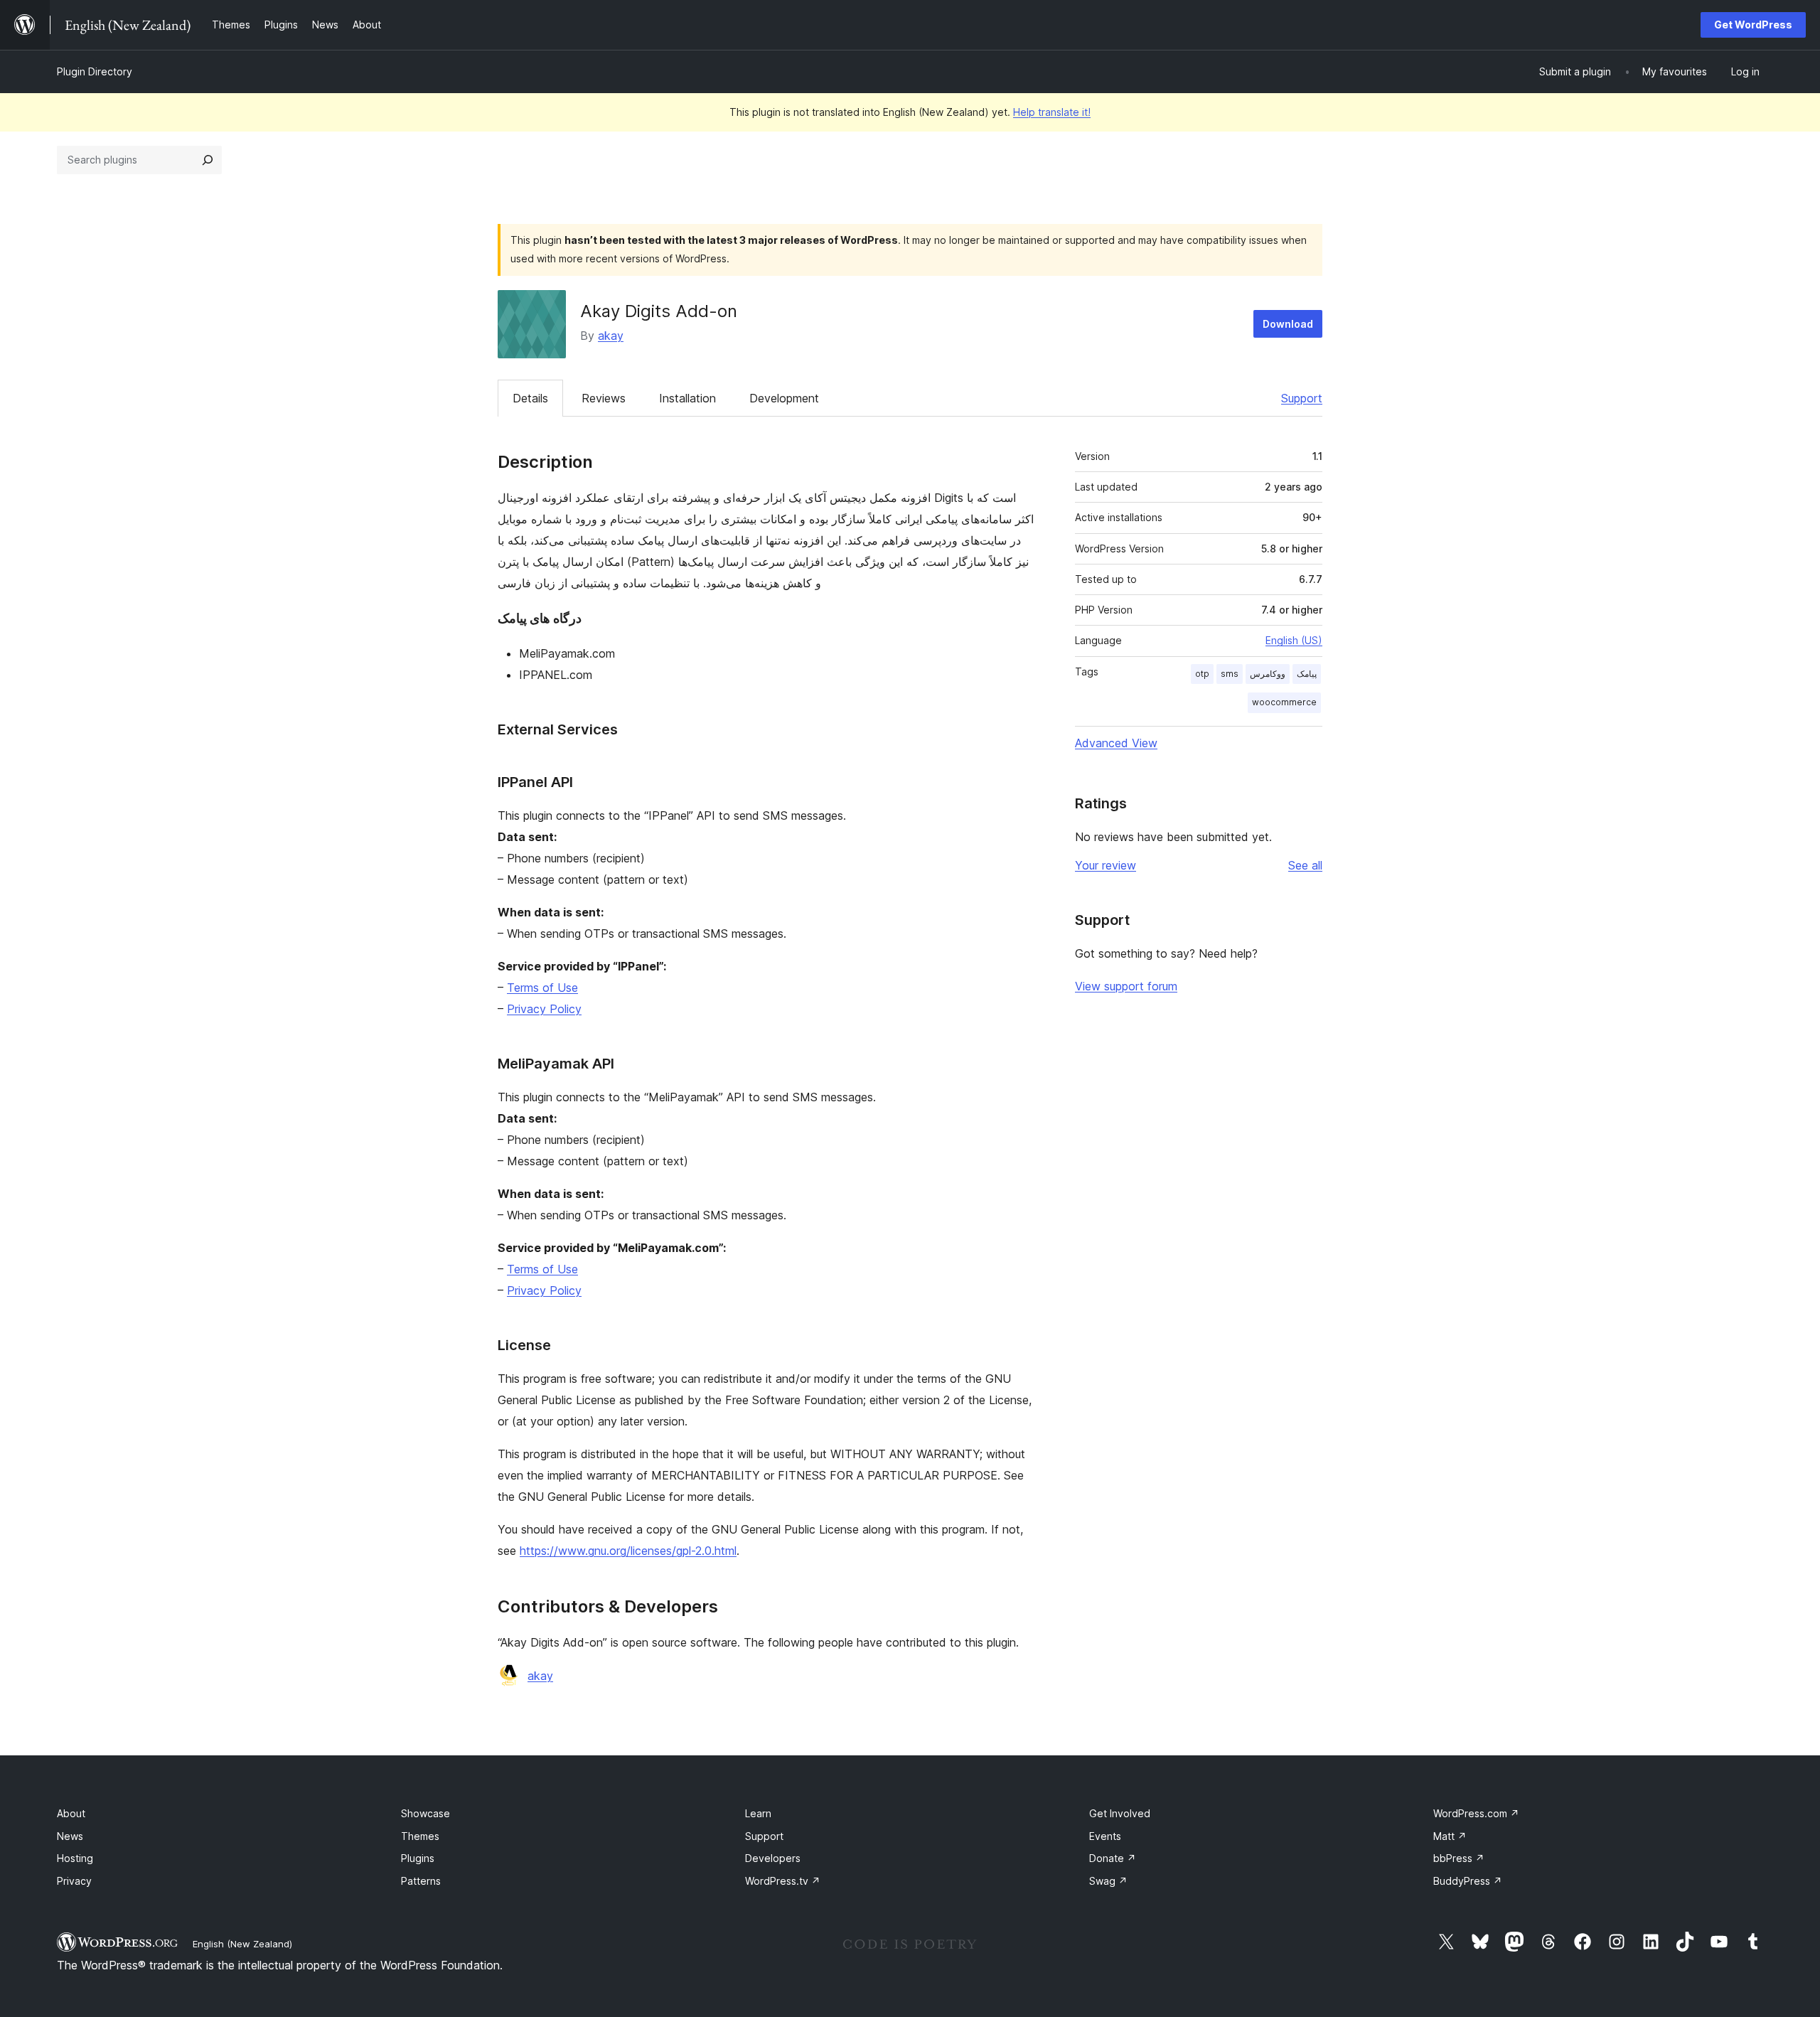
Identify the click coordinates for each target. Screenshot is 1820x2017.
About (71, 1813)
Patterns (421, 1881)
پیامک (1307, 674)
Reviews (604, 398)
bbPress (1459, 1858)
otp (1202, 674)
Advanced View (1116, 743)
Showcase (425, 1813)
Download (1288, 324)
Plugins (418, 1858)
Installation (687, 398)
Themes (420, 1836)
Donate (1113, 1858)
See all (1305, 865)
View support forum (1126, 986)
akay (611, 336)
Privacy (74, 1881)
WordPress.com (1476, 1813)
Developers (773, 1858)
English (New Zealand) (242, 1944)
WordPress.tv (783, 1881)
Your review (1106, 865)
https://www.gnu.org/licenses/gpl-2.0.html (628, 1551)
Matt (1450, 1836)
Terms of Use (542, 988)
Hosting (75, 1858)
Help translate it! (1052, 112)
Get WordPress (1753, 25)
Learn (758, 1813)
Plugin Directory (95, 71)
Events (1105, 1836)
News (70, 1836)
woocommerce (1284, 702)
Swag (1108, 1881)
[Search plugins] (208, 160)
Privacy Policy (544, 1009)
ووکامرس (1268, 674)
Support (1302, 398)
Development (784, 398)
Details (530, 398)
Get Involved (1120, 1813)
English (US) (1294, 640)
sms (1230, 674)
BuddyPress (1468, 1881)
